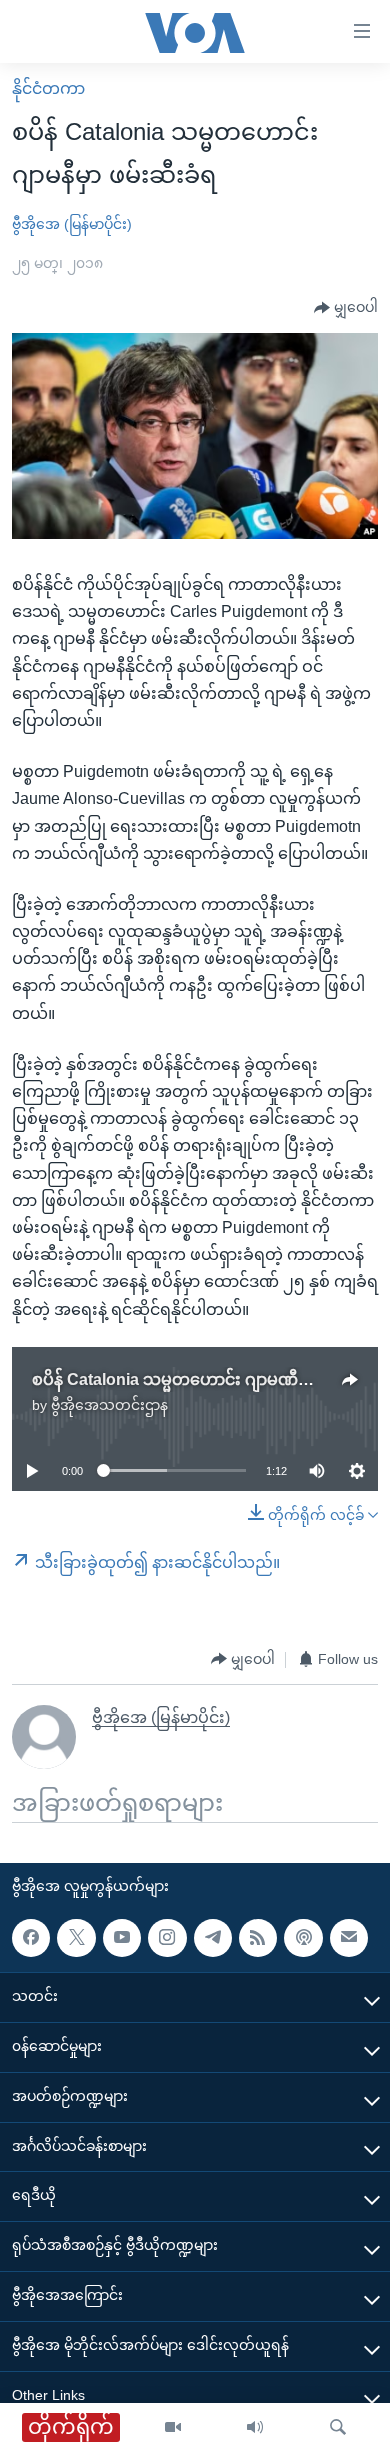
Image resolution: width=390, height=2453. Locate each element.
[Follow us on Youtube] (122, 1937)
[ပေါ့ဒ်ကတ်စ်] (303, 1937)
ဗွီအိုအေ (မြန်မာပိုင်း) (72, 224)
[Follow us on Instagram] (167, 1937)
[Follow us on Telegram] (213, 1937)
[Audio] (255, 2428)
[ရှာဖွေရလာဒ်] (338, 2428)
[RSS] (258, 1937)
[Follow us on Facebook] (31, 1937)
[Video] (173, 2428)
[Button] (346, 308)
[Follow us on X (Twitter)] (76, 1937)
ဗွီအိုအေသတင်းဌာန (109, 1405)
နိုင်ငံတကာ (48, 88)
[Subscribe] (349, 1937)
